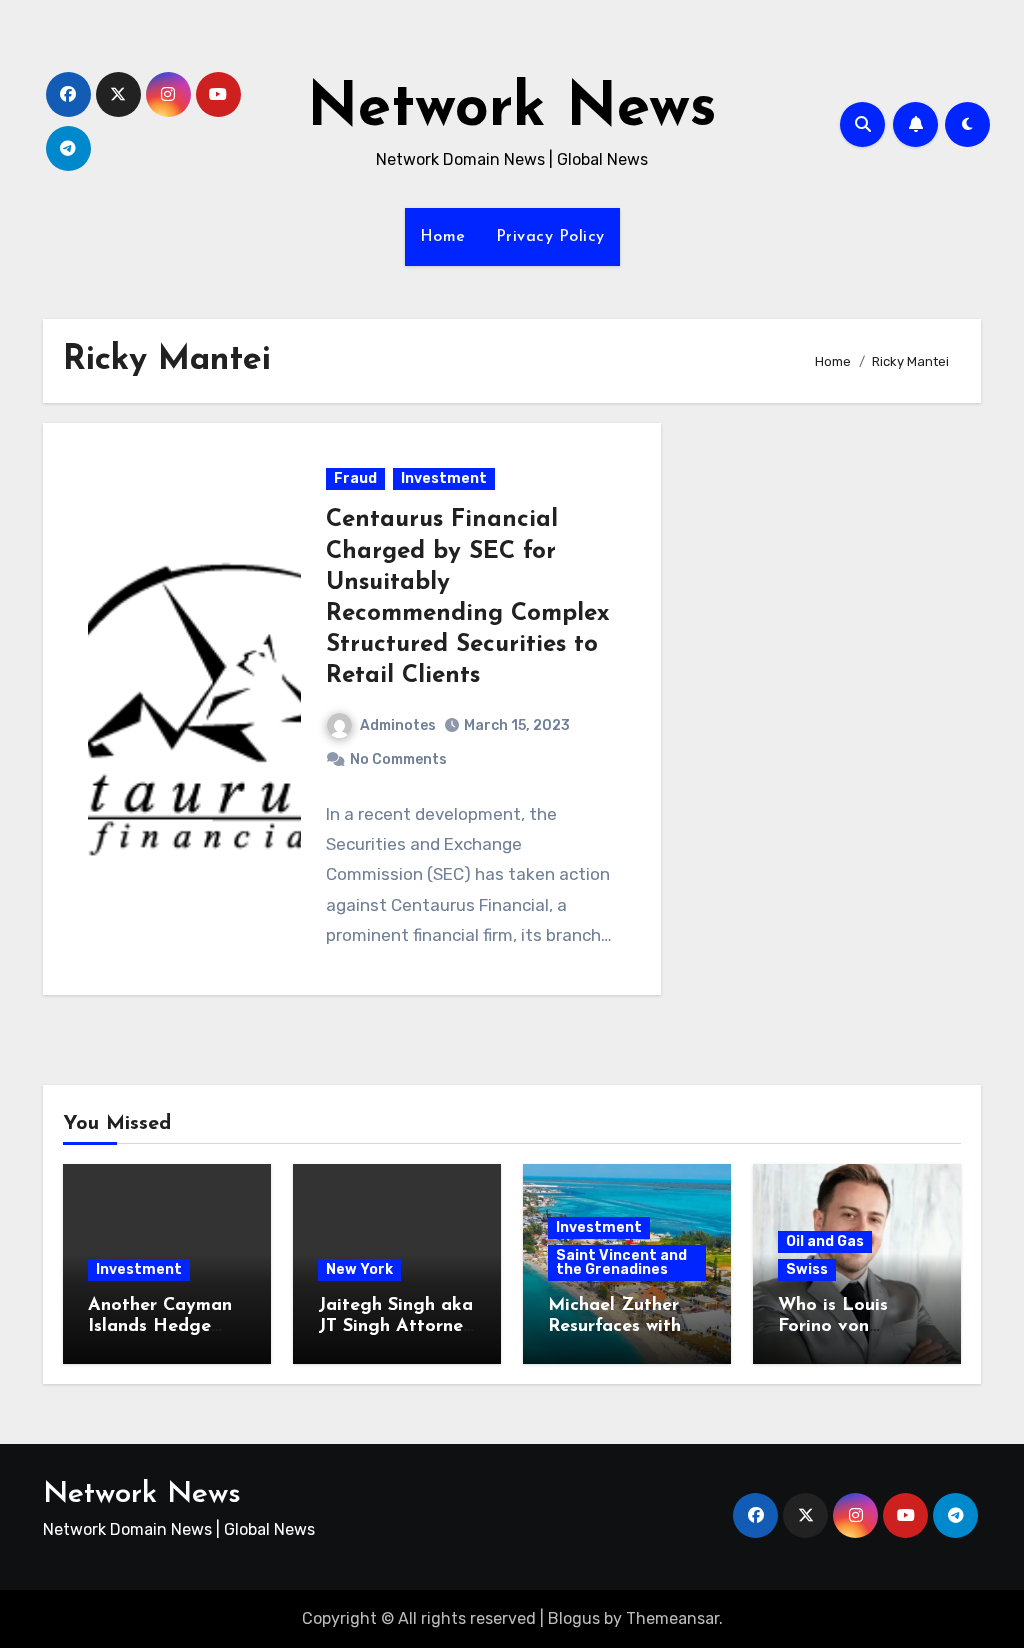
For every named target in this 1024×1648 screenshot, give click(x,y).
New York (359, 1269)
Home (443, 237)
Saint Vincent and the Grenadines (621, 1262)
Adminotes (398, 725)
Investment (444, 478)
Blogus (574, 1618)
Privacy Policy (550, 237)
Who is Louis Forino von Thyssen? (833, 1327)
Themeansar (672, 1618)
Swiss (807, 1269)
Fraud (355, 478)
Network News (512, 110)
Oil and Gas (825, 1241)
